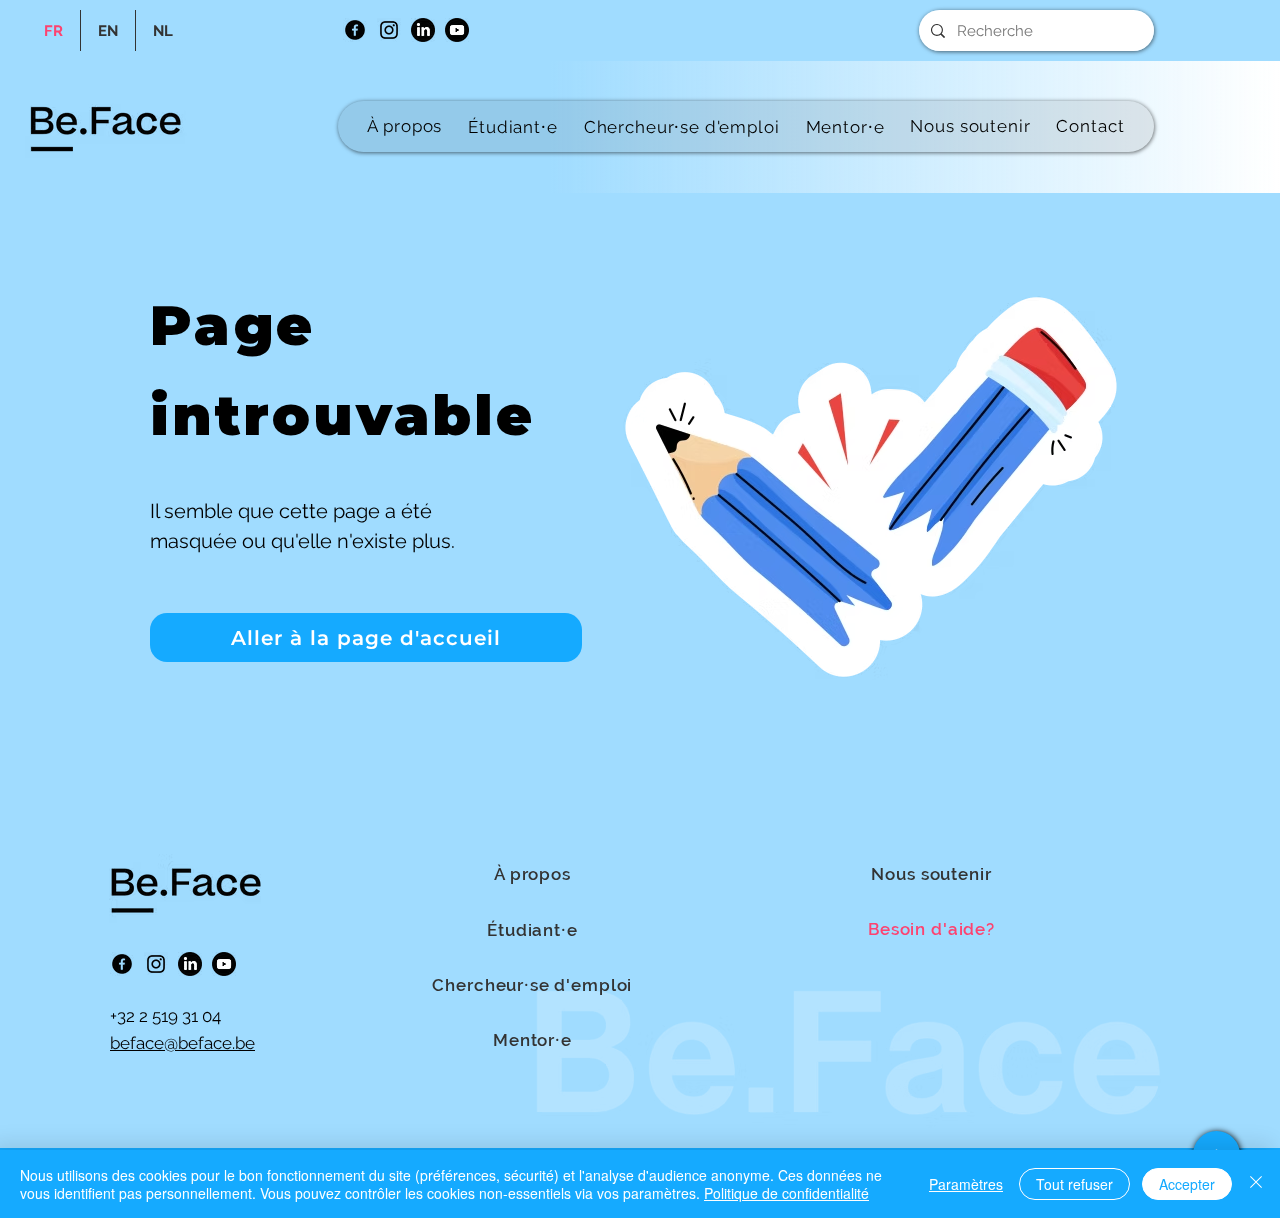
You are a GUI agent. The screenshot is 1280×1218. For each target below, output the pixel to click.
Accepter (1187, 1184)
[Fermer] (1256, 1184)
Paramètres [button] (966, 1184)
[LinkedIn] (423, 30)
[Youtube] (457, 30)
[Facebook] (355, 30)
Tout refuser (1074, 1184)
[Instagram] (389, 30)
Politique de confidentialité (786, 1193)
